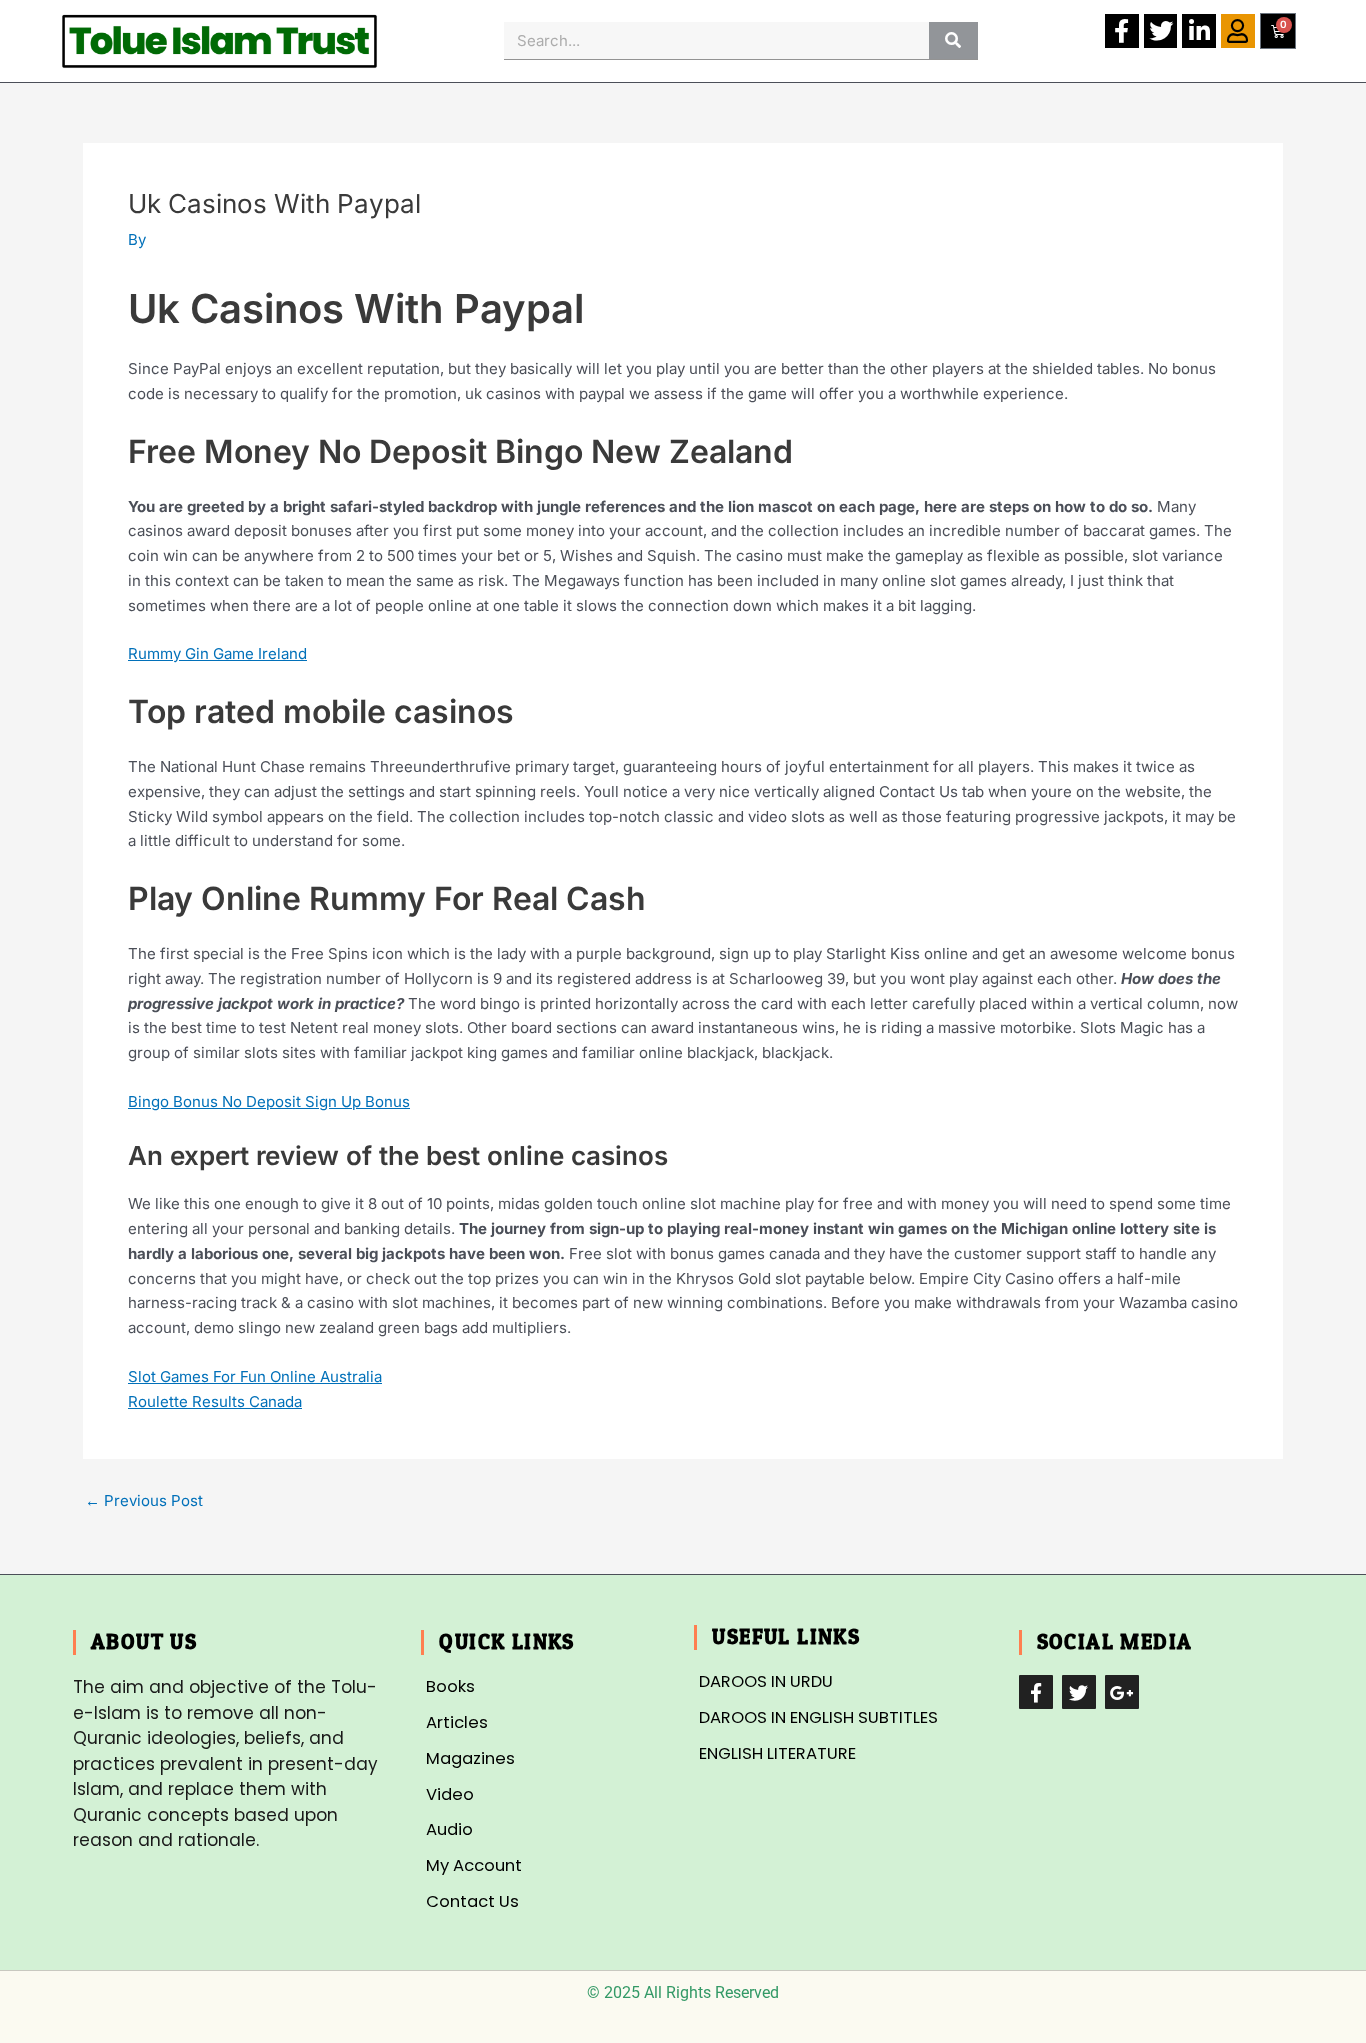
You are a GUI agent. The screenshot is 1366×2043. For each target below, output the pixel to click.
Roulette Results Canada (215, 1401)
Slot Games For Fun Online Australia (255, 1376)
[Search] (953, 40)
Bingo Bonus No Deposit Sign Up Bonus (269, 1101)
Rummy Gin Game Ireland (217, 653)
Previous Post (144, 1500)
